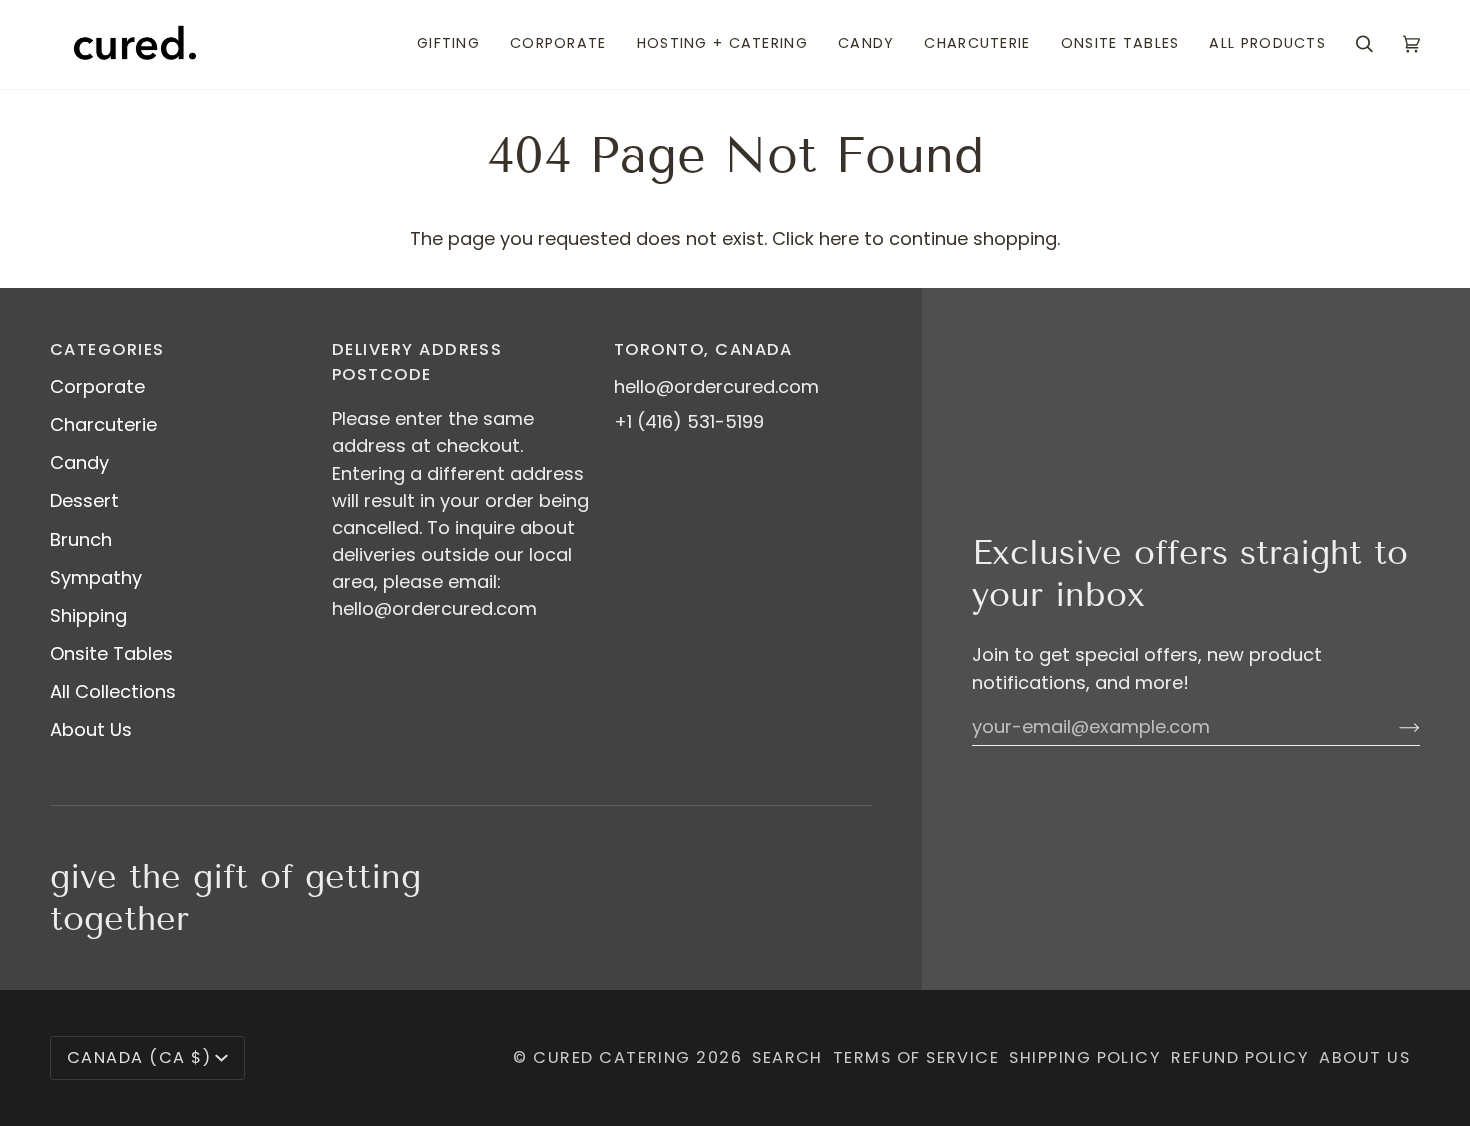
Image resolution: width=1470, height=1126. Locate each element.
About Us (91, 729)
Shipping (88, 615)
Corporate (97, 386)
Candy (79, 462)
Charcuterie (103, 424)
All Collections (113, 691)
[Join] (1393, 726)
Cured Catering (611, 1057)
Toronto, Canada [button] (703, 349)
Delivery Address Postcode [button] (417, 361)
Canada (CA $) (139, 1057)
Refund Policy (1240, 1057)
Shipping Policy (1085, 1057)
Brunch (81, 539)
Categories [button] (107, 349)
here (839, 238)
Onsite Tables (111, 653)
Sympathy (96, 577)
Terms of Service (916, 1057)
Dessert (84, 500)
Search (787, 1057)
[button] (448, 44)
